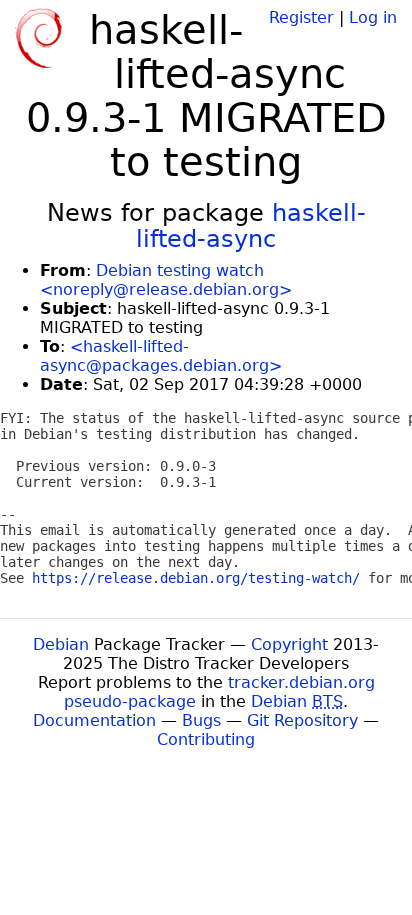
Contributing (206, 739)
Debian (61, 644)
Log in (373, 17)
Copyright (289, 644)
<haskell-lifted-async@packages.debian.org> (161, 356)
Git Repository (302, 720)
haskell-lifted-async (251, 226)
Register (301, 17)
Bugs (201, 720)
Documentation (94, 720)
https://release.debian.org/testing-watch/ (196, 578)
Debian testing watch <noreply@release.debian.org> (166, 280)
